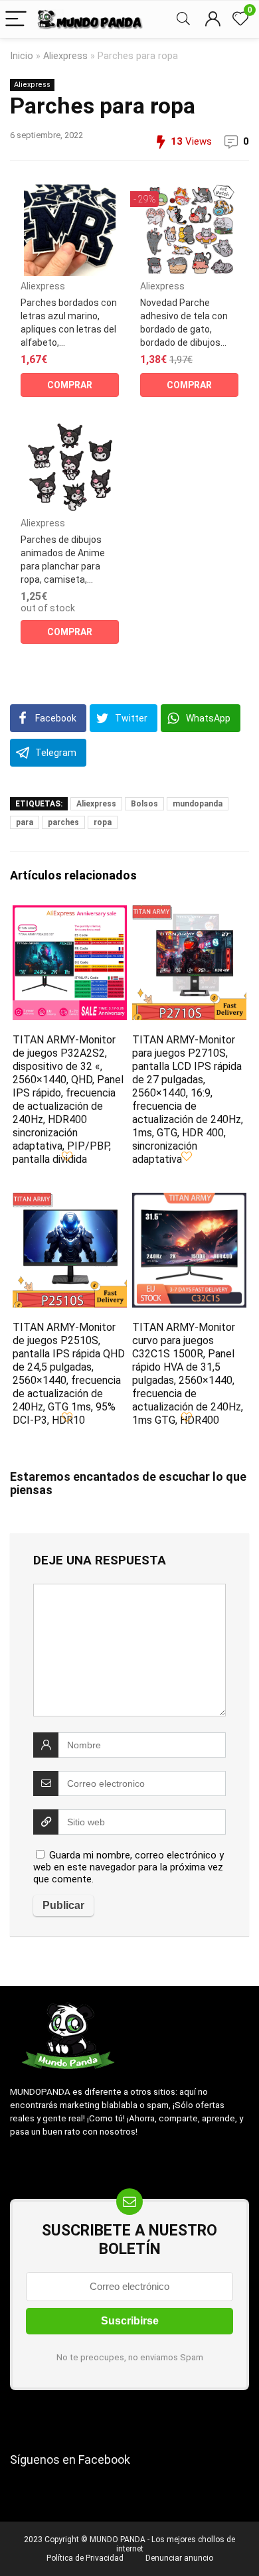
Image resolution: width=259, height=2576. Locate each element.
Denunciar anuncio (179, 2558)
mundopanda (198, 804)
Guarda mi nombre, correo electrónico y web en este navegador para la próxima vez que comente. (129, 1867)
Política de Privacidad (85, 2558)
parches (63, 822)
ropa (103, 822)
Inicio (22, 56)
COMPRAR (70, 385)
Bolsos (144, 804)
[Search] (183, 20)
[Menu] (16, 20)
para (25, 822)
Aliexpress (65, 56)
